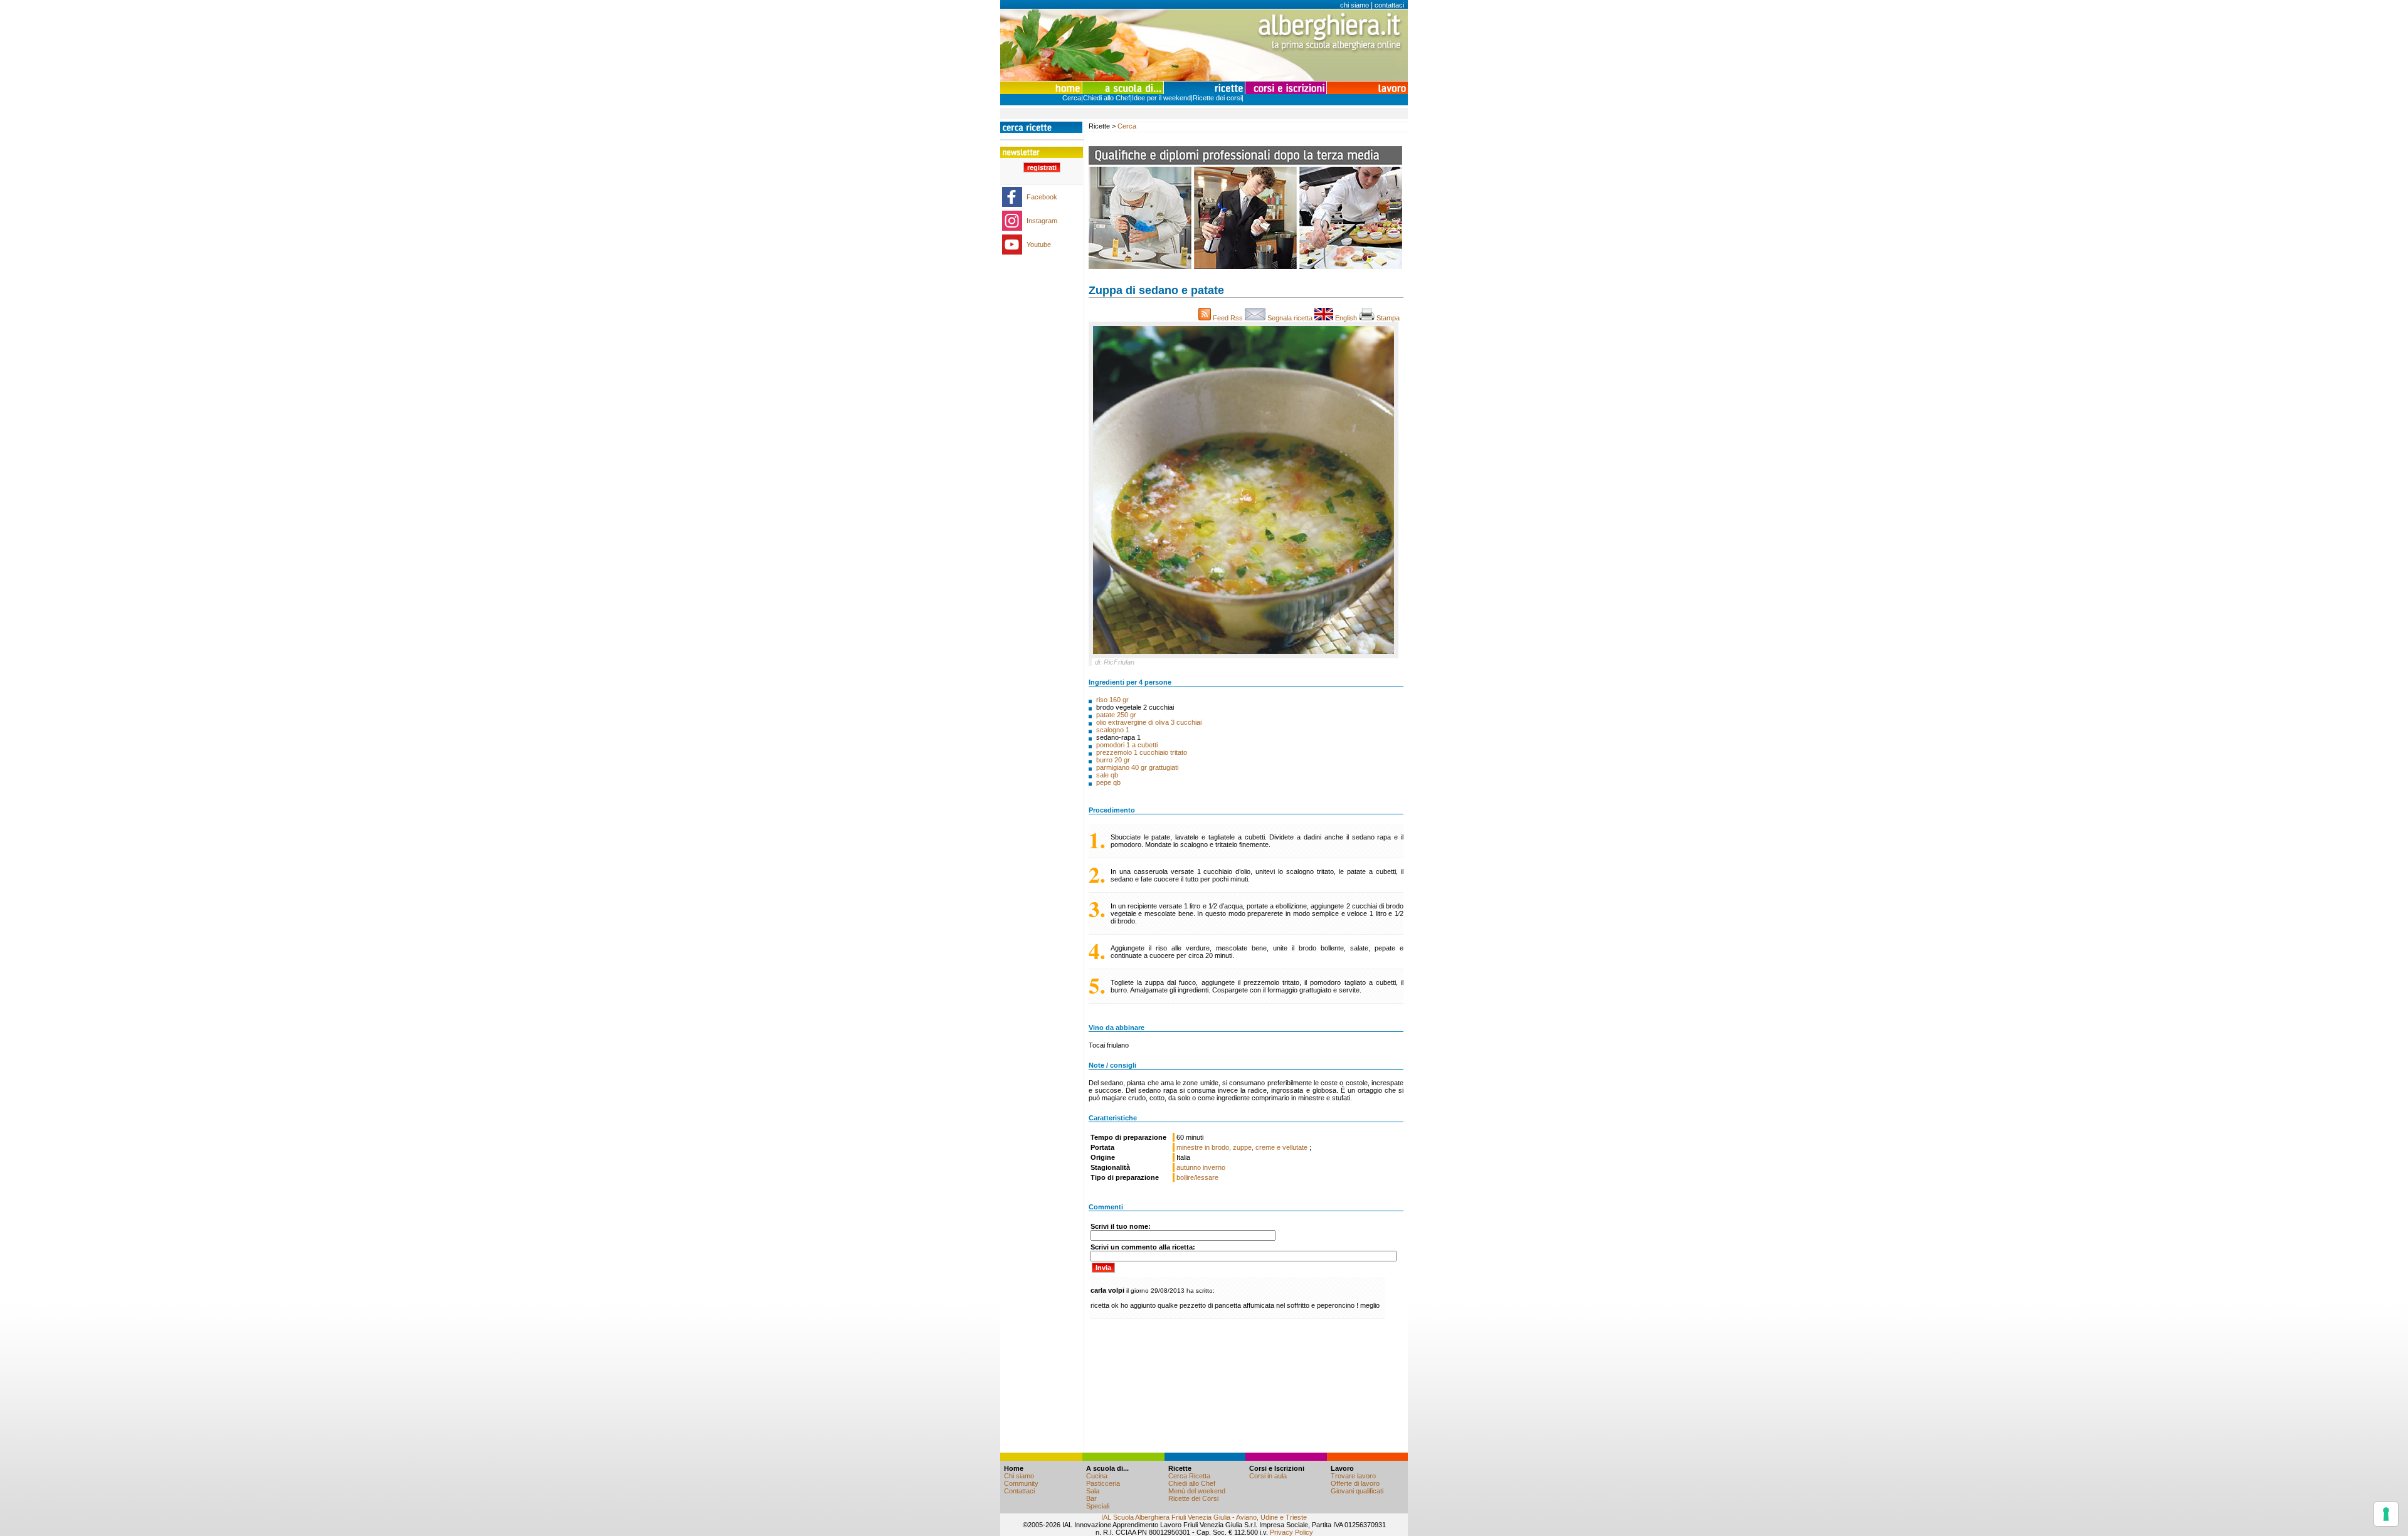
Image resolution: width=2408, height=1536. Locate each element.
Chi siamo (1019, 1476)
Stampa (1389, 318)
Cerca (1072, 98)
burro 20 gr (1113, 760)
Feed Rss (1228, 318)
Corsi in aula (1268, 1476)
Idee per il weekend (1161, 98)
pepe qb (1108, 782)
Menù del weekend (1197, 1491)
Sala (1093, 1491)
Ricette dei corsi (1217, 98)
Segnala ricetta (1290, 318)
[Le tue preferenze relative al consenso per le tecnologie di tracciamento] (2386, 1514)
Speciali (1098, 1506)
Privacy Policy (1291, 1532)
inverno (1214, 1167)
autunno (1189, 1167)
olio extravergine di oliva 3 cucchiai (1149, 722)
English (1346, 318)
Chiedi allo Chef (1106, 98)
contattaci (1389, 5)
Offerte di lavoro (1355, 1483)
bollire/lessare (1197, 1177)
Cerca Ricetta (1189, 1476)
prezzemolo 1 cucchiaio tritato (1142, 752)
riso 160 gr (1112, 700)
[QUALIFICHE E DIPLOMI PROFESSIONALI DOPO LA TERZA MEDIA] (1245, 266)
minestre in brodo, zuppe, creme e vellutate (1243, 1147)
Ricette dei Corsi (1193, 1498)
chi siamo (1354, 5)
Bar (1091, 1498)
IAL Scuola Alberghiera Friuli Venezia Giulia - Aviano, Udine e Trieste (1204, 1517)
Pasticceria (1103, 1483)
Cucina (1097, 1476)
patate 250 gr (1116, 715)
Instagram (1042, 221)
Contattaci (1019, 1491)
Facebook (1042, 197)
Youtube (1039, 245)
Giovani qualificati (1357, 1491)
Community (1021, 1483)
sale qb (1107, 775)
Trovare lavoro (1353, 1476)
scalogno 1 (1113, 730)
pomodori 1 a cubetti (1127, 745)
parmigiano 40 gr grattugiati (1137, 767)
